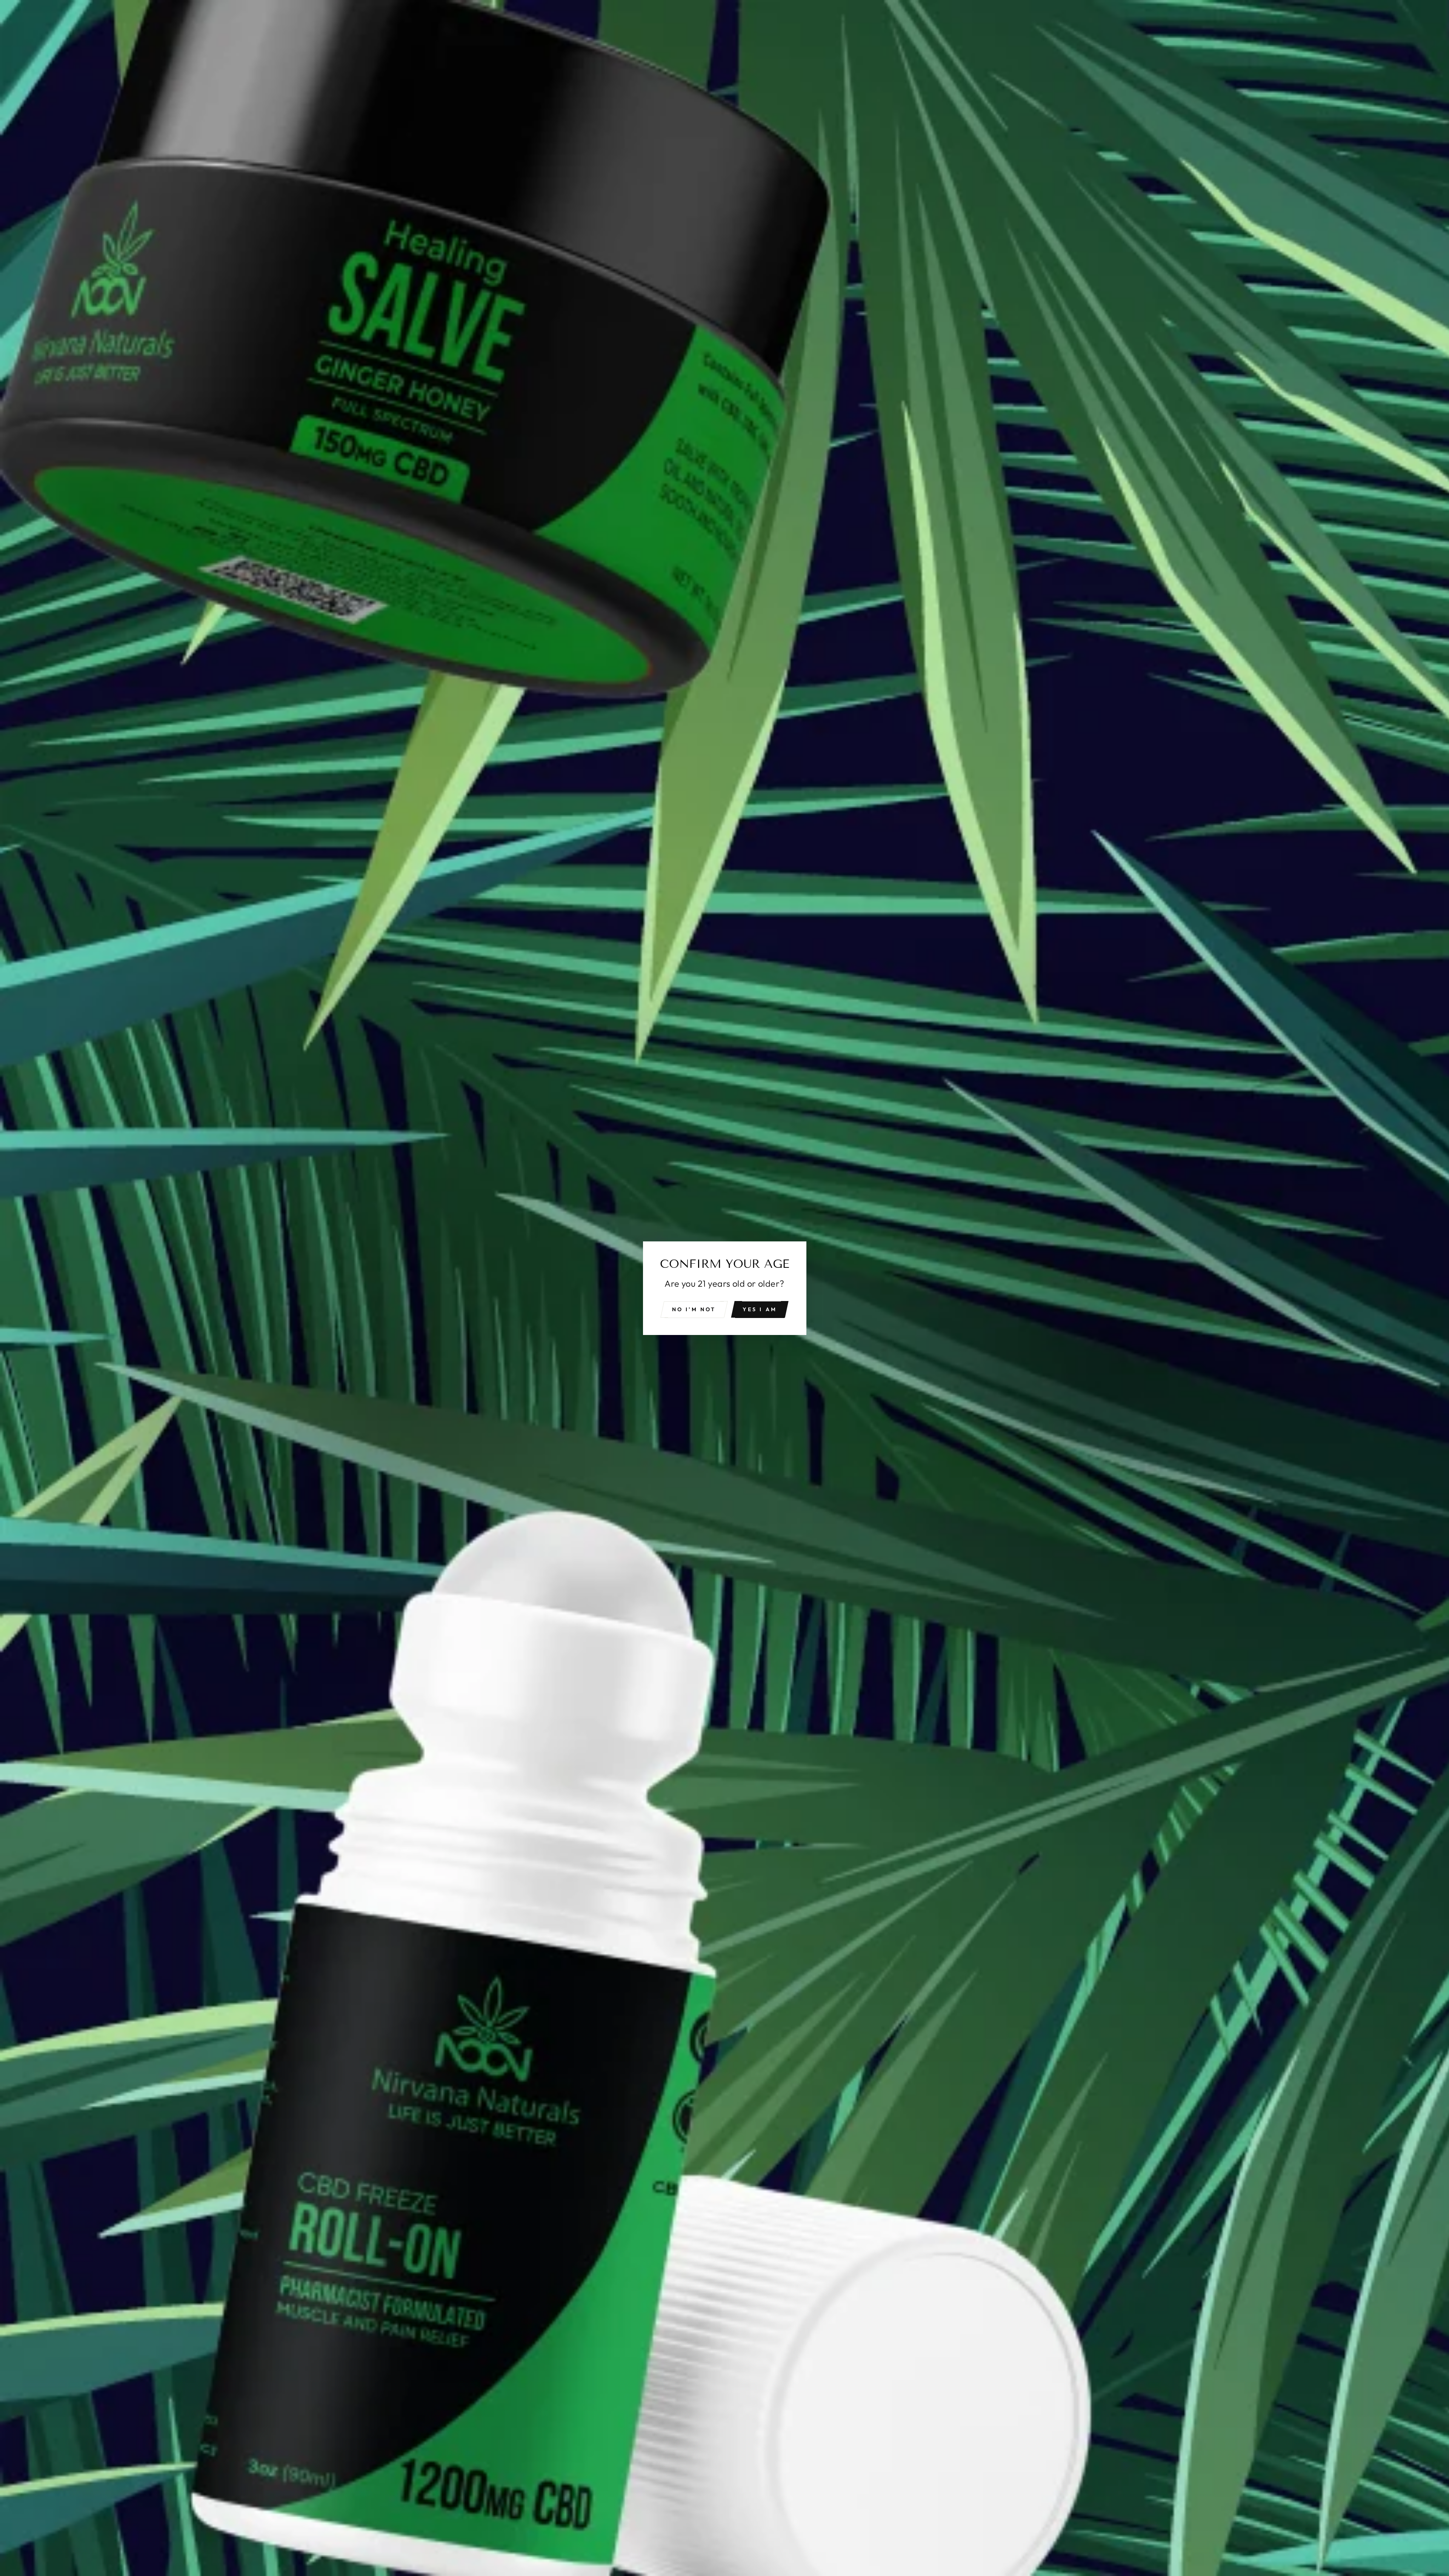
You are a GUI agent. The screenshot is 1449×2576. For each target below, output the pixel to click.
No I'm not (694, 1309)
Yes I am (760, 1309)
